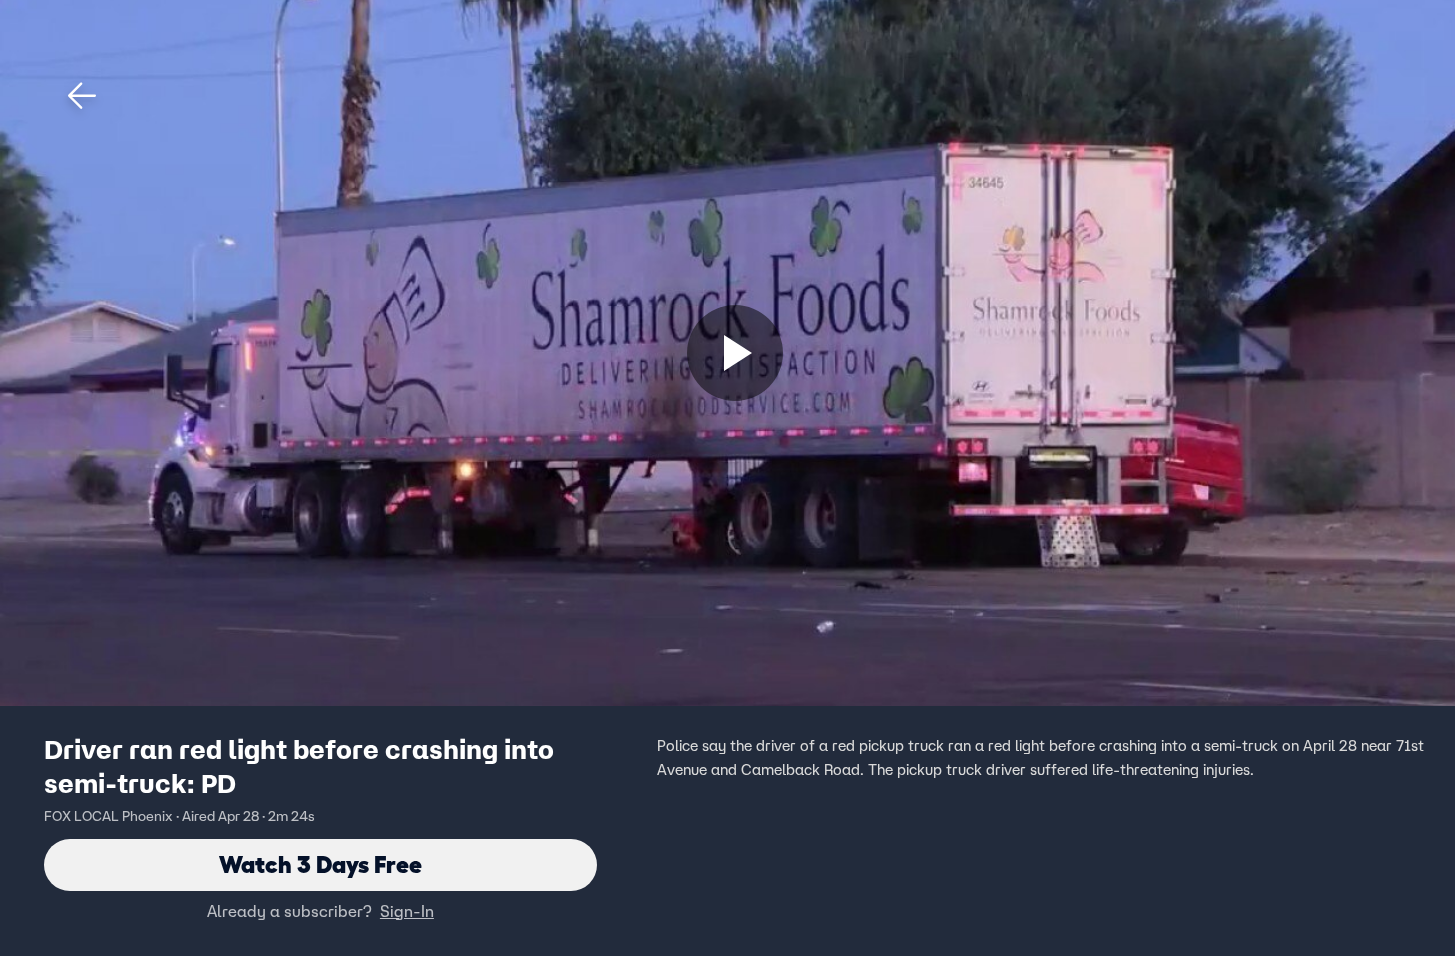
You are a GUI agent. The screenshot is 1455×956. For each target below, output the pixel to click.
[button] (82, 96)
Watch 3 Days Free (320, 864)
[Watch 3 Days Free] (735, 353)
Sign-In (407, 911)
